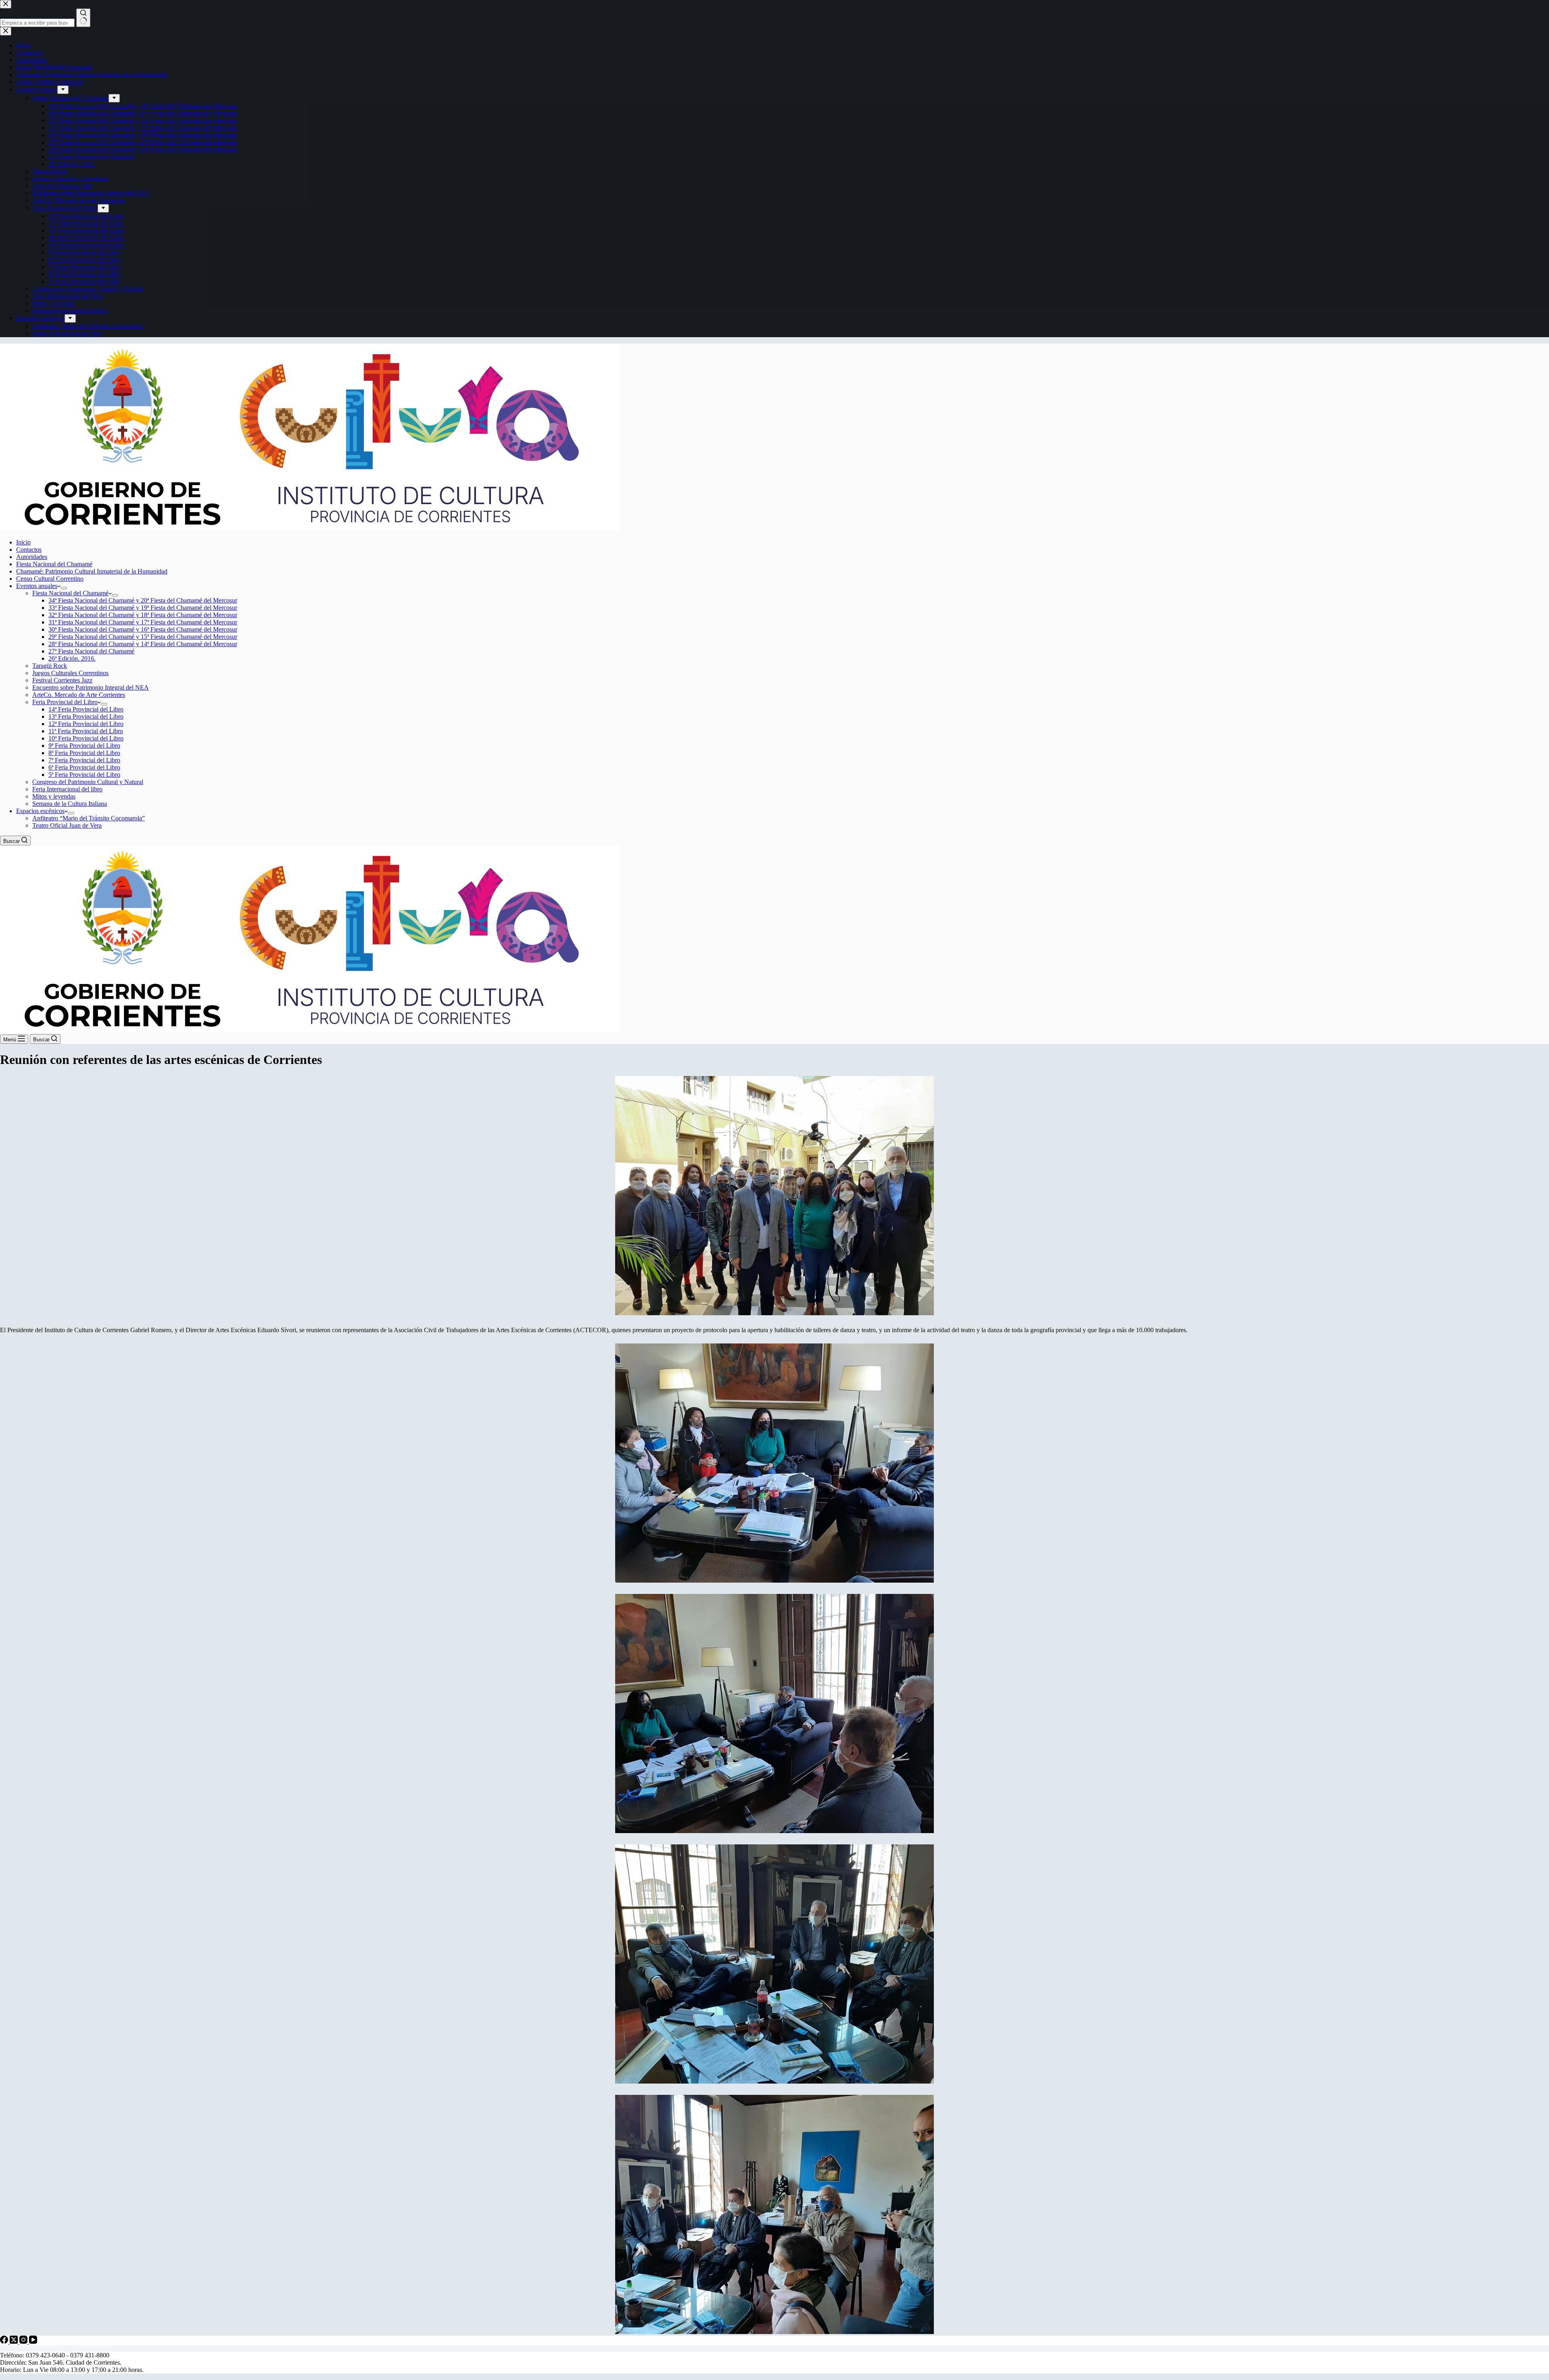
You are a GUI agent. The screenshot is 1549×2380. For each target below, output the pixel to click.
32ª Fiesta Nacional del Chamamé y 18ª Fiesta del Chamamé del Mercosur (143, 615)
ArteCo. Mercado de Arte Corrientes (79, 695)
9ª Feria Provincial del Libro (84, 746)
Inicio (23, 542)
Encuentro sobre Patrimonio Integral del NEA (91, 687)
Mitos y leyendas (54, 796)
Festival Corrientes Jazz (62, 680)
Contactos (29, 550)
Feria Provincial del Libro (65, 702)
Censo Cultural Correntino (50, 579)
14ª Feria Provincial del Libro (86, 709)
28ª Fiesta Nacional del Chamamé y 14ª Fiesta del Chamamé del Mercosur (143, 644)
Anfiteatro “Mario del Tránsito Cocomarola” (89, 818)
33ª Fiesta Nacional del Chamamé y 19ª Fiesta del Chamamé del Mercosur (143, 608)
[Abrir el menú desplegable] (64, 588)
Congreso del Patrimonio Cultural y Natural (88, 782)
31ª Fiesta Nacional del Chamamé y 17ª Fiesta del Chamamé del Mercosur (143, 622)
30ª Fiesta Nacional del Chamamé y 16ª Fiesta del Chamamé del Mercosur (143, 629)
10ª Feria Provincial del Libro (86, 738)
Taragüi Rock (50, 666)
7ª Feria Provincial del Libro (84, 760)
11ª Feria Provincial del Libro (86, 731)
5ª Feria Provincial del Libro (84, 775)
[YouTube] (33, 2341)
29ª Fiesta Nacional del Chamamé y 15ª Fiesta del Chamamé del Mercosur (143, 637)
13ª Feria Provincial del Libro (86, 717)
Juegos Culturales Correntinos (70, 673)
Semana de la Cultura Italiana (70, 804)
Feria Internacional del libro (67, 789)
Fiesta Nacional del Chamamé (54, 564)
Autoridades (32, 557)
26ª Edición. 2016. (72, 658)
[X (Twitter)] (15, 2341)
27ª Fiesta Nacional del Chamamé (91, 651)
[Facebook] (5, 2341)
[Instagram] (24, 2341)
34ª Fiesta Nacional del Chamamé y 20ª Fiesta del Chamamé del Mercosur (143, 600)
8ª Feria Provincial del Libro (84, 753)
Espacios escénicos (40, 811)
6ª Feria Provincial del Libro (84, 767)
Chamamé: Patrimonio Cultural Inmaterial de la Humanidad (92, 571)
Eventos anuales (37, 586)
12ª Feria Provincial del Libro (86, 724)
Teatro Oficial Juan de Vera (67, 825)
